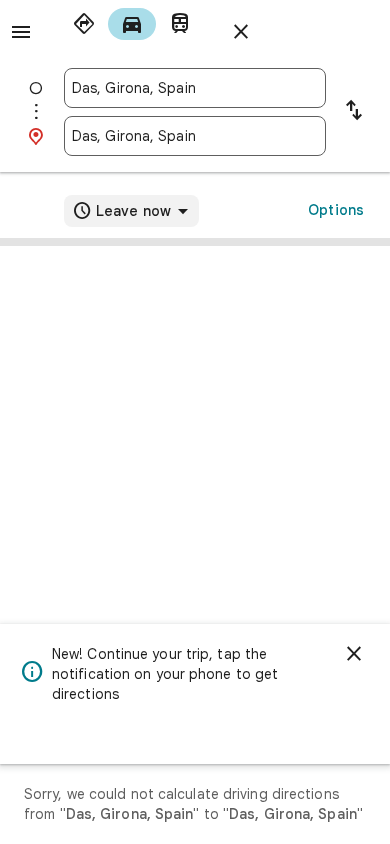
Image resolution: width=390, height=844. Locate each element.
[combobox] (195, 88)
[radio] (84, 24)
